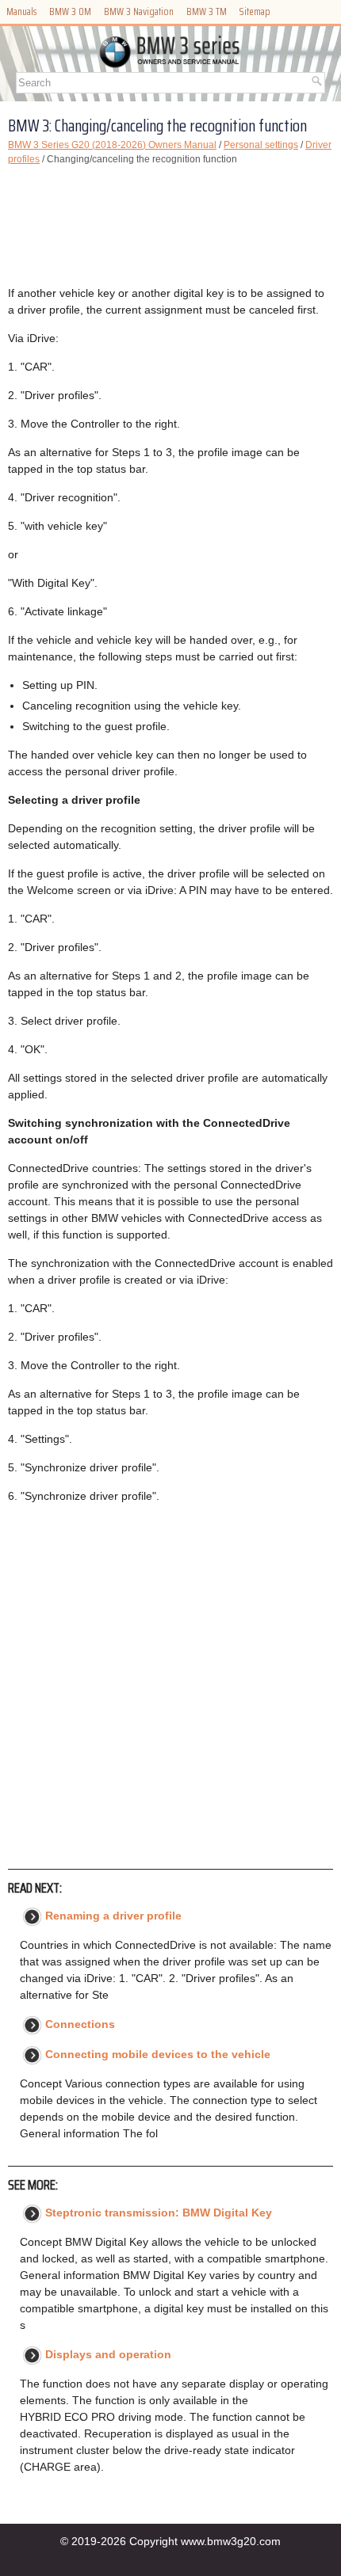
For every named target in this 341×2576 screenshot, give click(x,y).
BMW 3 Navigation (139, 11)
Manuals (21, 11)
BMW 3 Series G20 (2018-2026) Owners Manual (112, 145)
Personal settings (261, 145)
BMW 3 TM (207, 11)
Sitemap (255, 11)
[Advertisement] (170, 226)
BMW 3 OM (70, 11)
